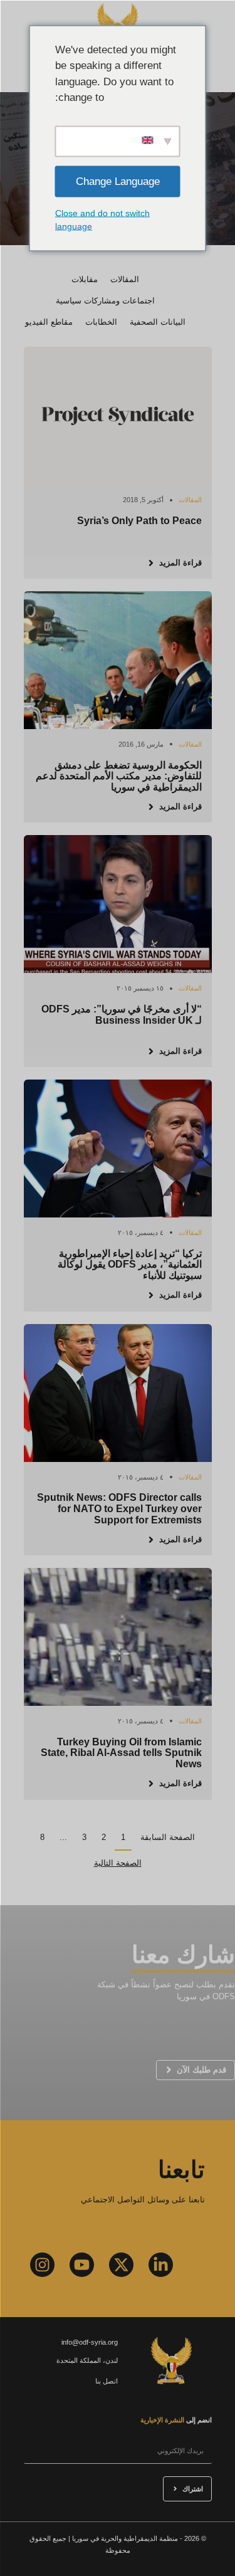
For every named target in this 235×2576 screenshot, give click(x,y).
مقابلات (85, 279)
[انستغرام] (42, 2265)
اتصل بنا (107, 2381)
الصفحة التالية (118, 1863)
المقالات (125, 279)
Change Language (118, 181)
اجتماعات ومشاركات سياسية (105, 301)
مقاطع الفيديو (49, 322)
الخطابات (101, 322)
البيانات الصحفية (158, 322)
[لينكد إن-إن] (161, 2265)
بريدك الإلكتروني (189, 2435)
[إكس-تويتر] (121, 2265)
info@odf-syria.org (90, 2342)
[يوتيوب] (82, 2265)
